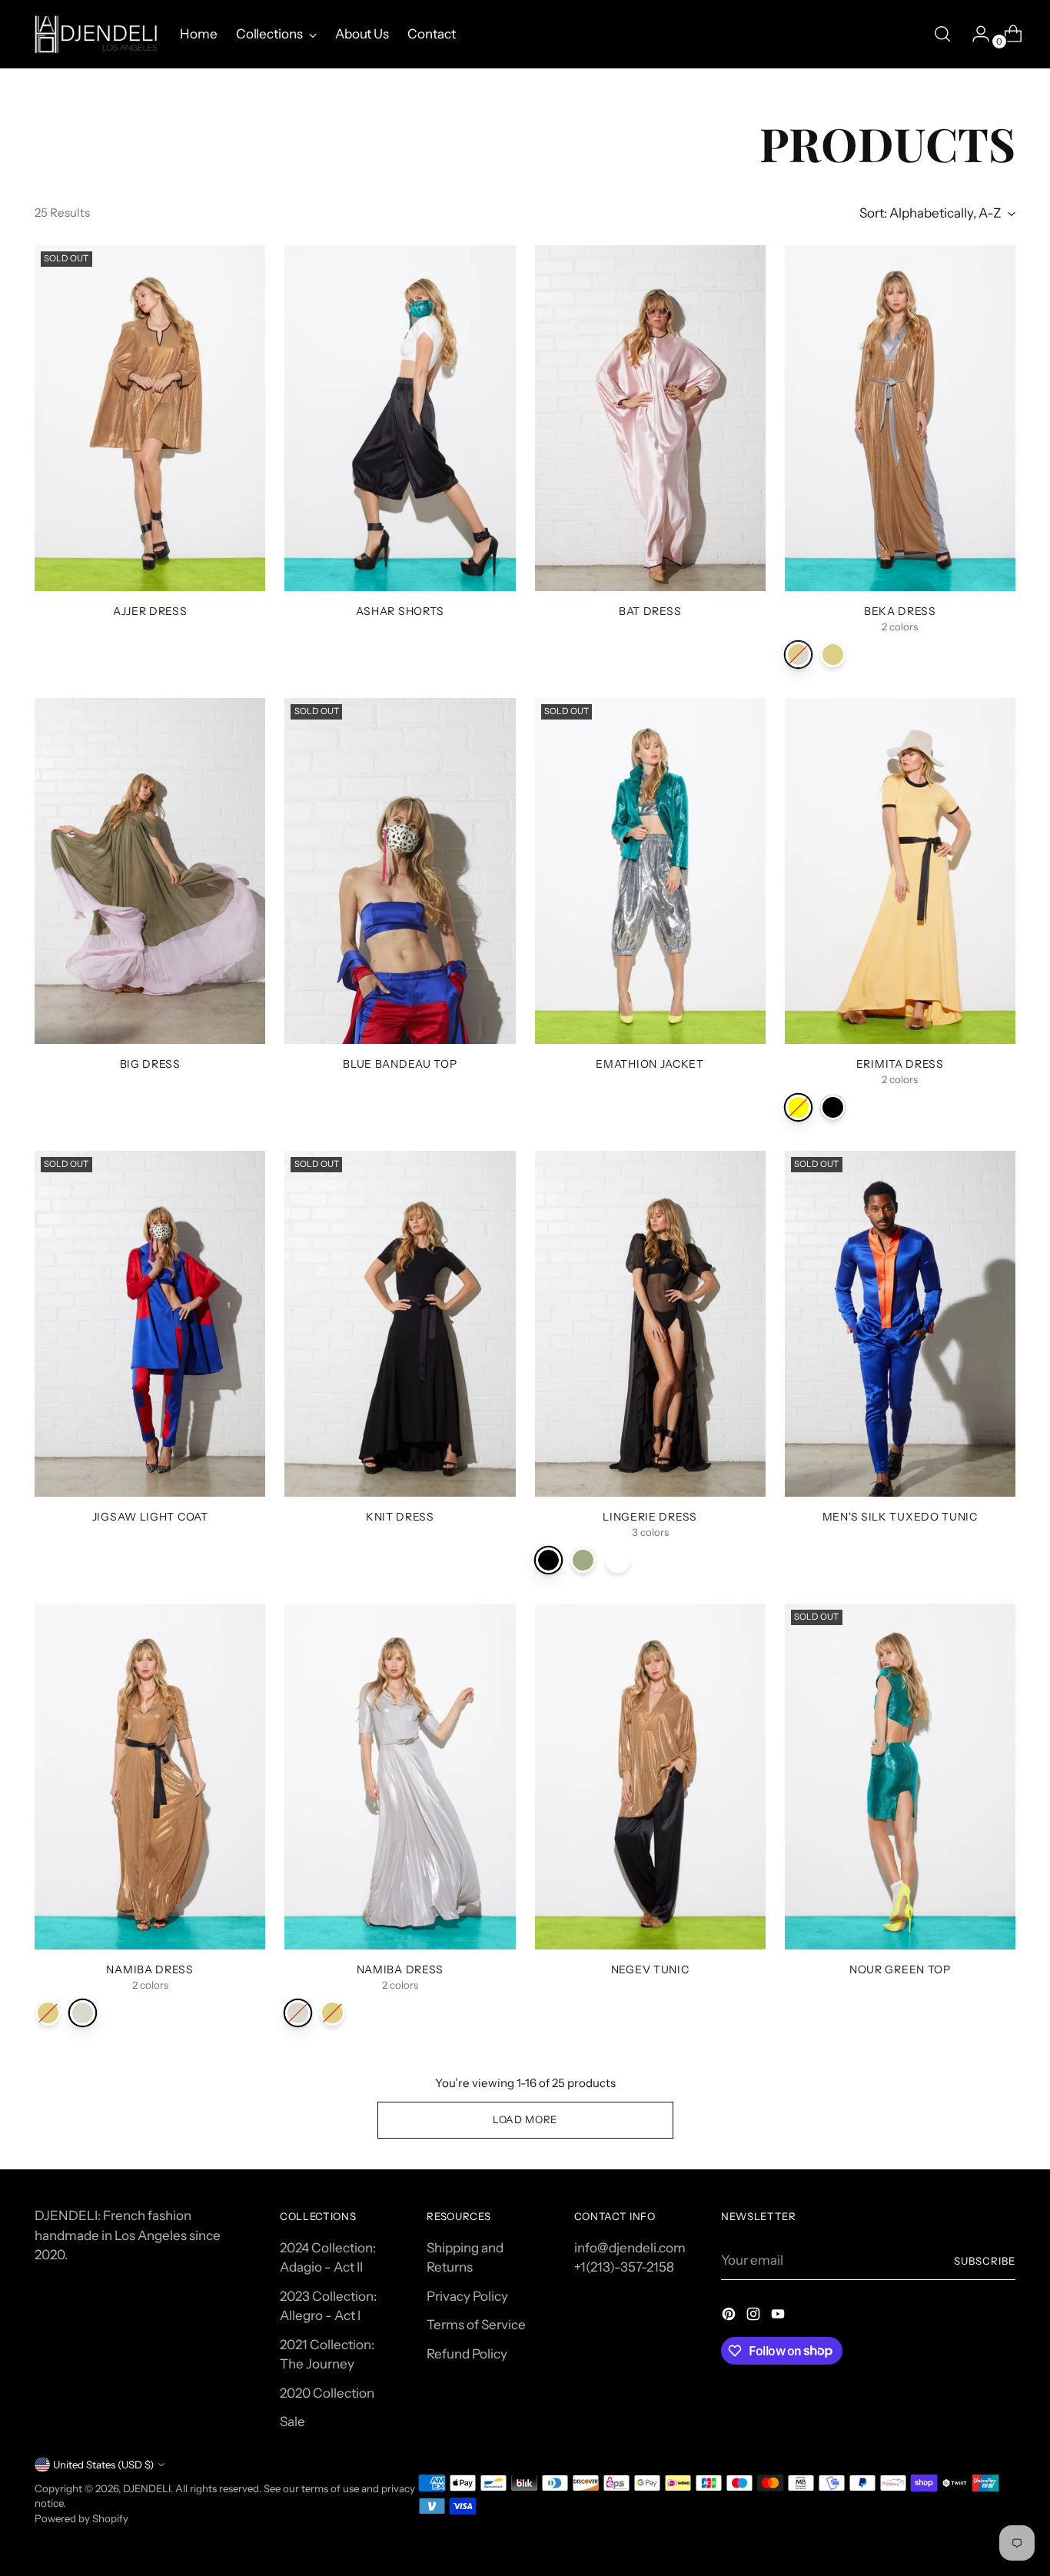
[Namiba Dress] (150, 1777)
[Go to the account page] (975, 34)
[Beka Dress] (900, 418)
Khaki (583, 1560)
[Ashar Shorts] (400, 418)
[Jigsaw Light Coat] (150, 1324)
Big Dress (150, 1064)
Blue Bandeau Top (400, 1064)
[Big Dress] (150, 871)
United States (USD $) (103, 2465)
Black (833, 1107)
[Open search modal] (942, 34)
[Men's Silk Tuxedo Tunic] (900, 1324)
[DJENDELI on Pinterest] (730, 2317)
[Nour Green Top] (900, 1777)
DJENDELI (147, 2488)
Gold (48, 2013)
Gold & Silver (798, 655)
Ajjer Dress (150, 611)
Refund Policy (467, 2354)
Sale (292, 2421)
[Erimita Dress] (900, 871)
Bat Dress (650, 611)
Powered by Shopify (81, 2518)
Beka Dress (900, 611)
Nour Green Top (900, 1969)
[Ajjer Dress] (150, 418)
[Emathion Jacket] (650, 871)
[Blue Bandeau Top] (400, 871)
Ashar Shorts (400, 611)
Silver (83, 2013)
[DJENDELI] (96, 34)
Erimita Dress (900, 1064)
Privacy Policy (467, 2296)
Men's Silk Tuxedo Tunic (900, 1516)
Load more (525, 2119)
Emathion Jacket (650, 1064)
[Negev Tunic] (650, 1777)
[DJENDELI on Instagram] (755, 2317)
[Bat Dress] (650, 418)
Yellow (798, 1107)
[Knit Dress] (400, 1324)
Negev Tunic (650, 1969)
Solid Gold (833, 655)
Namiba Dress (150, 1969)
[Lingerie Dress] (650, 1324)
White (618, 1560)
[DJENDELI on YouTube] (779, 2317)
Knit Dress (400, 1516)
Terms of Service (476, 2325)
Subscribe (985, 2261)
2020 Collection (327, 2393)
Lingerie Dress (650, 1516)
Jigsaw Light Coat (150, 1516)
